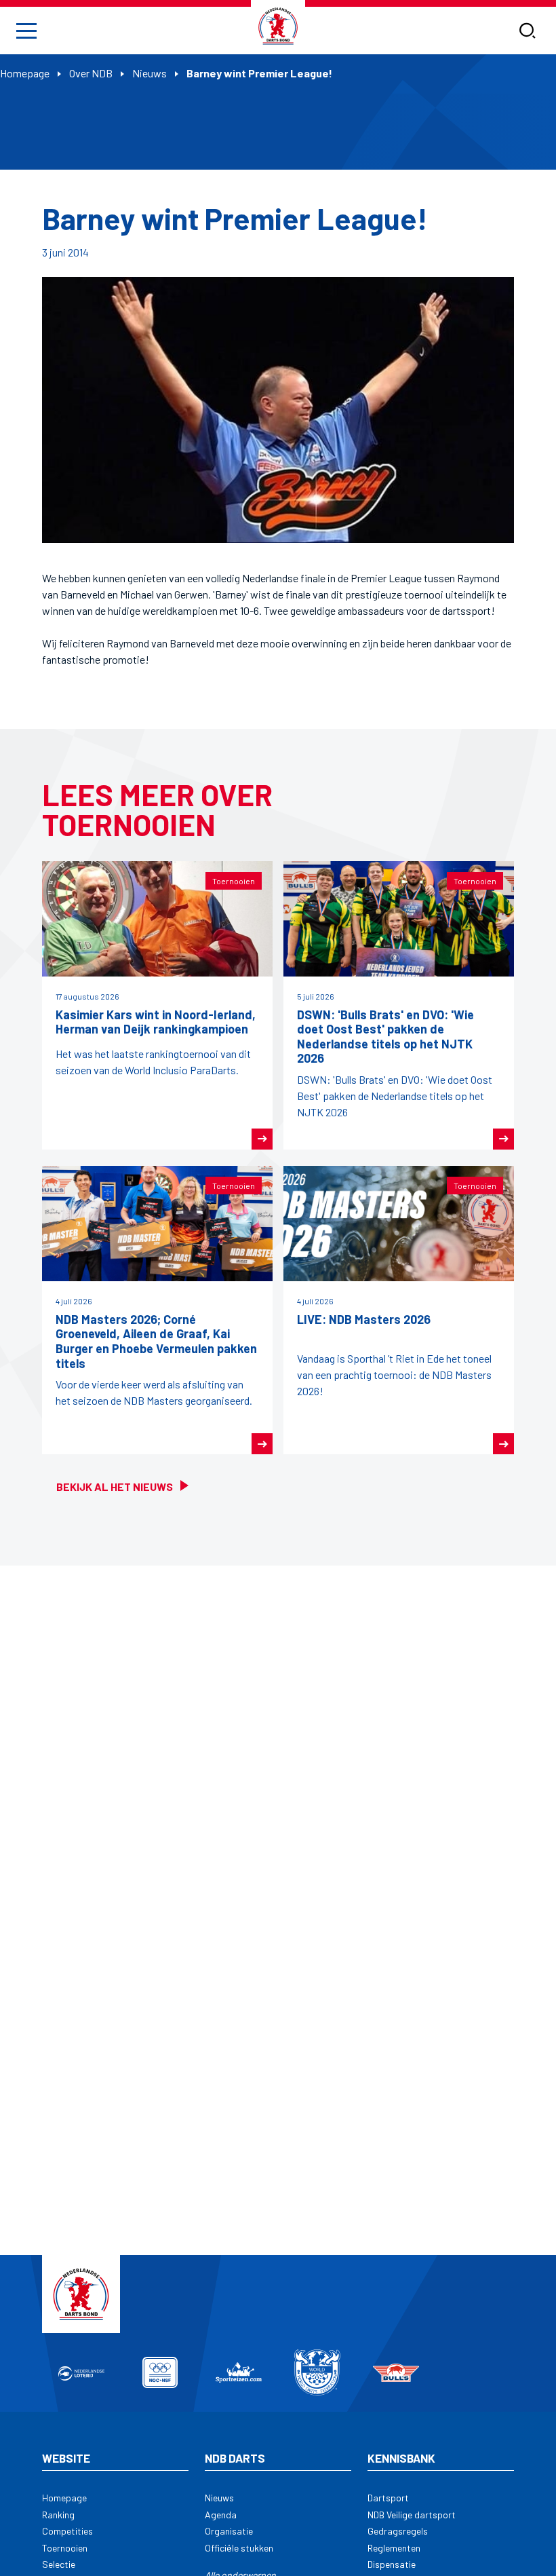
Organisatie (229, 2531)
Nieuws (150, 73)
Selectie (59, 2564)
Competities (67, 2531)
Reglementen (394, 2548)
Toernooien (65, 2548)
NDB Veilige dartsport (412, 2515)
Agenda (221, 2515)
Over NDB (91, 73)
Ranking (58, 2515)
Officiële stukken (239, 2548)
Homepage (25, 73)
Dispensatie (392, 2564)
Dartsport (388, 2498)
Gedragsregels (398, 2531)
